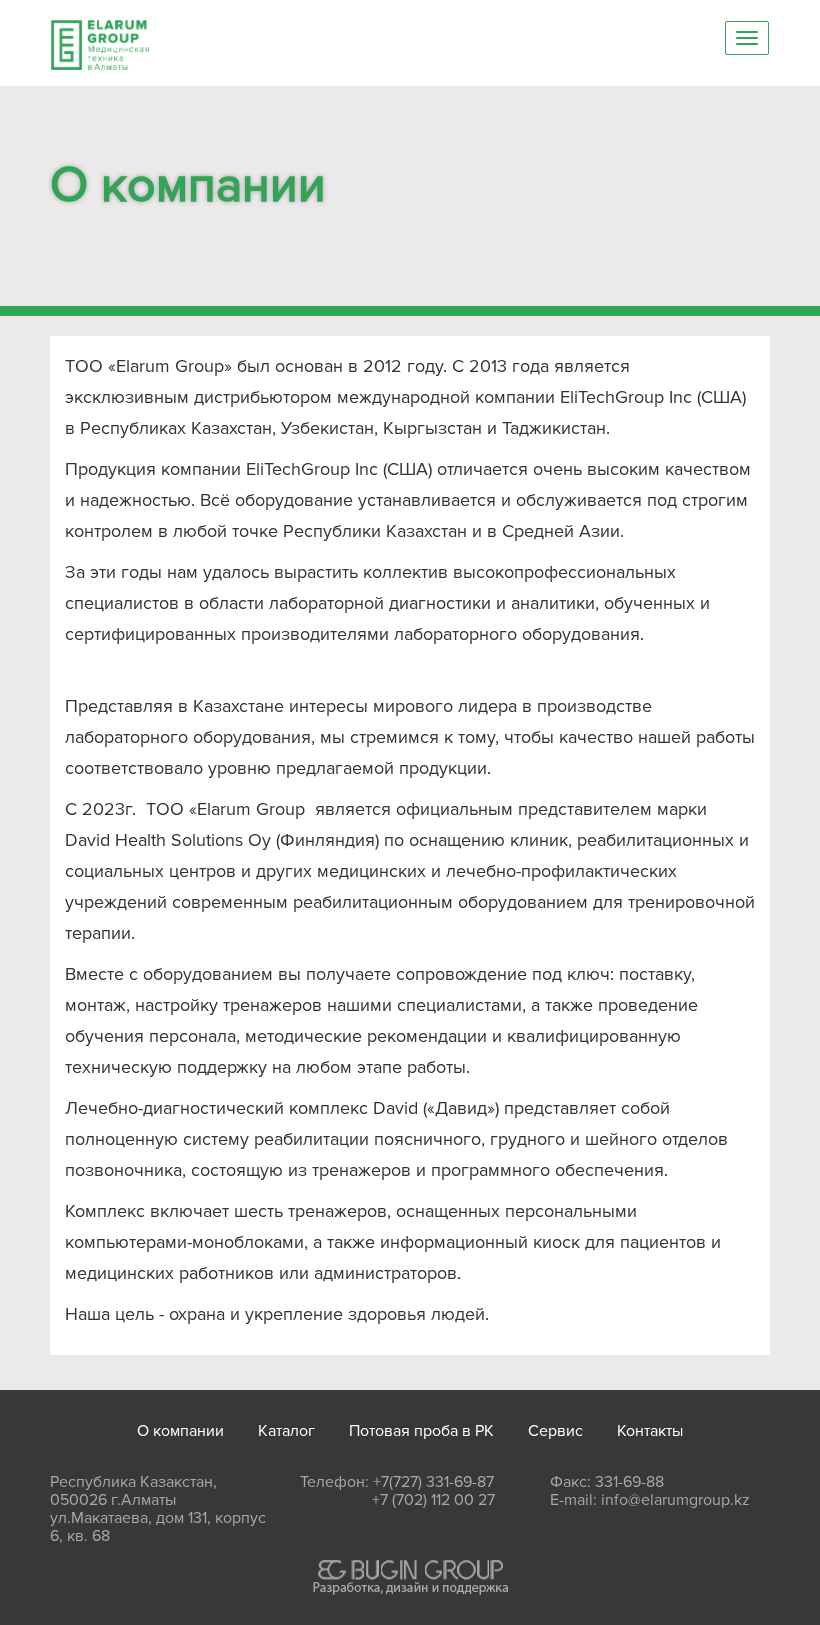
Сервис (555, 1431)
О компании (180, 1431)
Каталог (286, 1431)
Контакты (650, 1431)
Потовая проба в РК (421, 1431)
